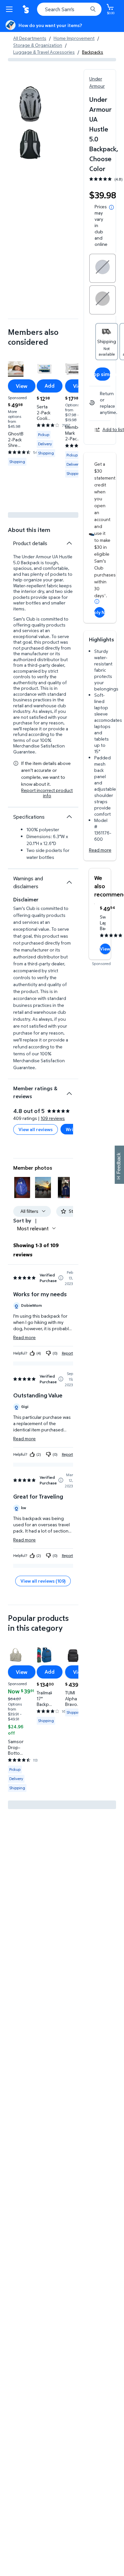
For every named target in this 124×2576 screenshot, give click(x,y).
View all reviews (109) (43, 1581)
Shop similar (103, 374)
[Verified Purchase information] (61, 1278)
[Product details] (69, 543)
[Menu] (11, 9)
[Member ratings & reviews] (69, 1091)
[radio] (103, 268)
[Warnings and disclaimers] (69, 882)
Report (67, 1353)
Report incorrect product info (47, 793)
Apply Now (100, 612)
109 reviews (53, 1118)
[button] (22, 1187)
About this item (29, 530)
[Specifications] (69, 817)
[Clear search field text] (84, 9)
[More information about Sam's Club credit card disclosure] (97, 601)
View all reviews (36, 1129)
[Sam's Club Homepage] (26, 9)
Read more (100, 850)
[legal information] (111, 207)
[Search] (93, 9)
